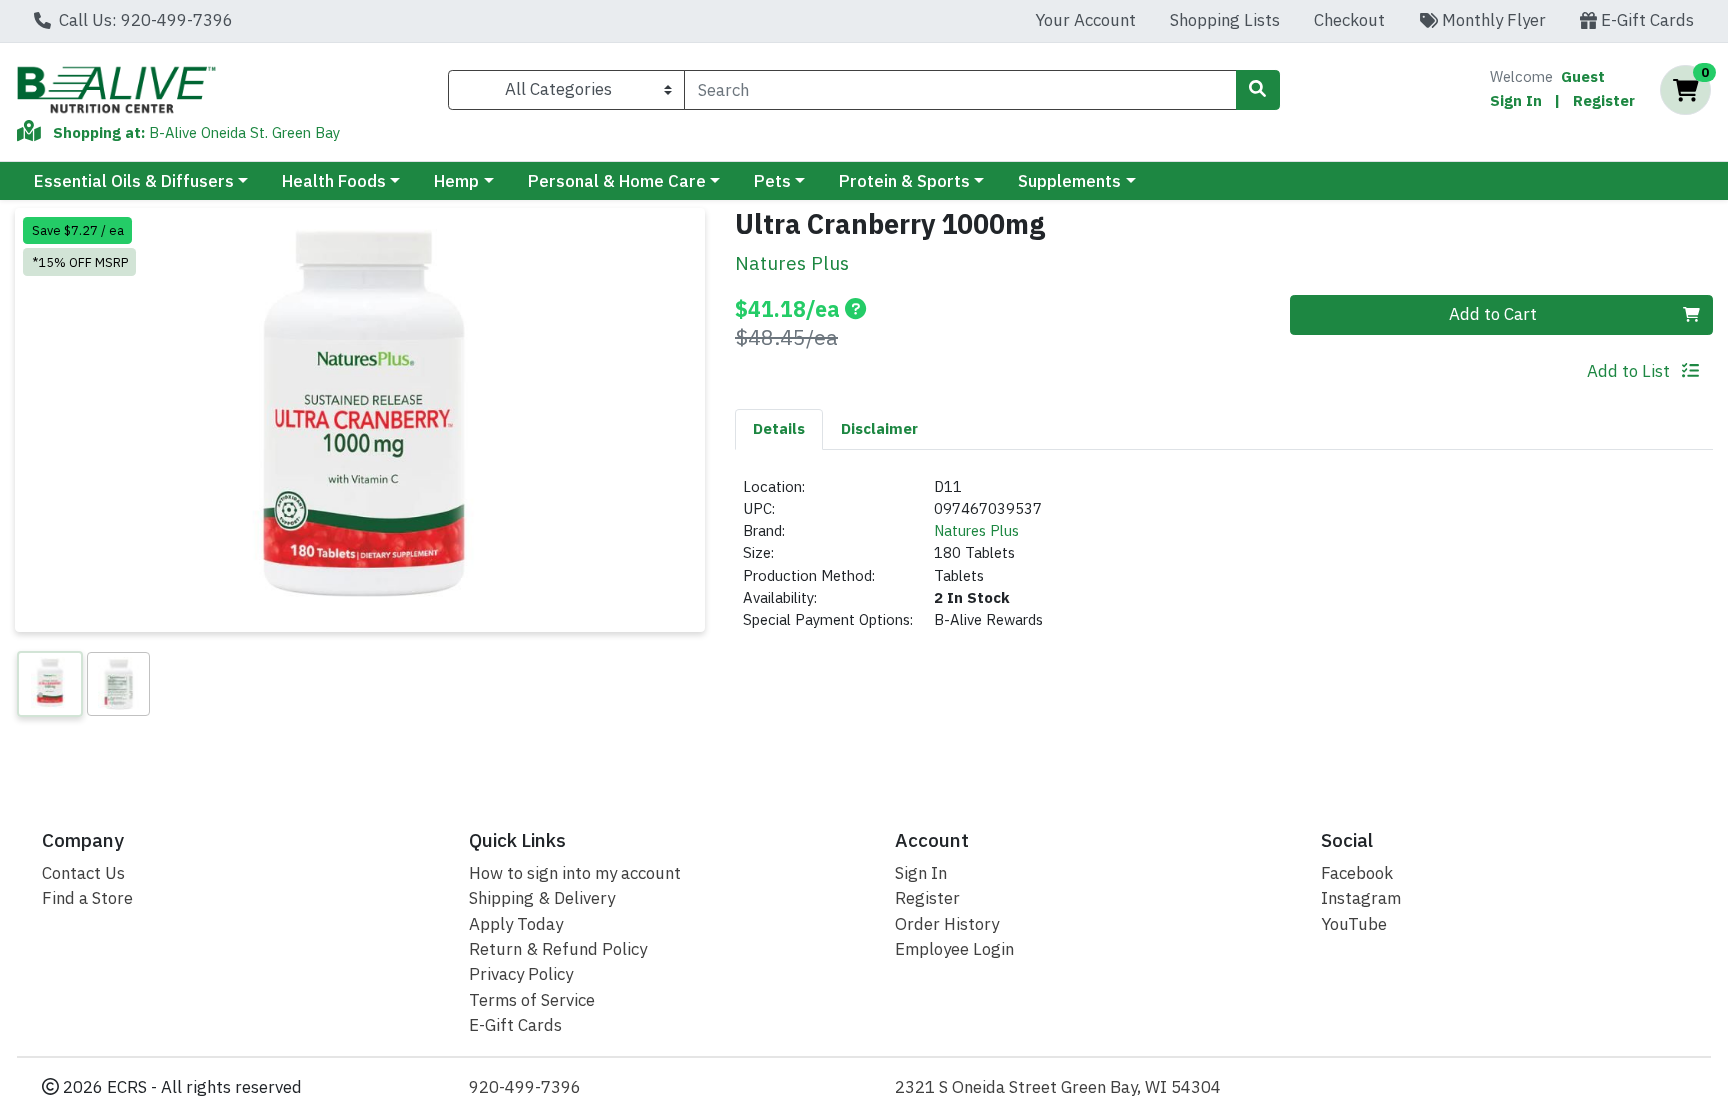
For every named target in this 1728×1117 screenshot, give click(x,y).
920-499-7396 (525, 1087)
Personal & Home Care (617, 181)
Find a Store (87, 898)
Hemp (456, 181)
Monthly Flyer (1492, 20)
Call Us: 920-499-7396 (144, 20)
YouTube (1354, 924)
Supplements (1069, 181)
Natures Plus (976, 530)
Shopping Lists (1225, 20)
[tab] (779, 429)
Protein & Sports (904, 181)
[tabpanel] (1224, 562)
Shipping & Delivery (542, 898)
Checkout (1349, 20)
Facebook (1357, 873)
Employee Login (954, 949)
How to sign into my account (575, 873)
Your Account (1085, 20)
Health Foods (334, 181)
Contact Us (83, 873)
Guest (1583, 76)
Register (1604, 100)
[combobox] (960, 90)
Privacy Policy (521, 974)
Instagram (1361, 898)
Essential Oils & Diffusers (134, 181)
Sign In (1516, 100)
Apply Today (516, 924)
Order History (947, 924)
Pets (772, 181)
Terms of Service (532, 1000)
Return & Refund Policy (558, 949)
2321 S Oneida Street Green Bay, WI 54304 (1058, 1087)
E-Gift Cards (1645, 20)
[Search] (1258, 90)
